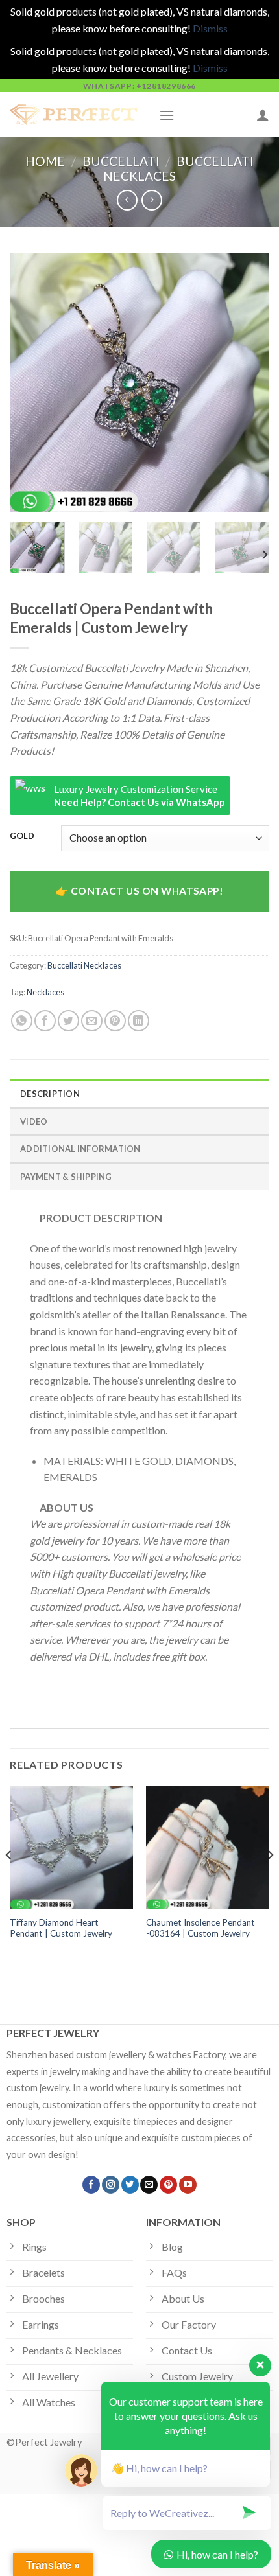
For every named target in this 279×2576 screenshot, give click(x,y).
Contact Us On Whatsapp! (147, 891)
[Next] (248, 382)
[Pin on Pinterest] (115, 1021)
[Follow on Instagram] (111, 2185)
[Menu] (167, 115)
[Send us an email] (149, 2185)
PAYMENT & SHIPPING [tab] (66, 1177)
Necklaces (45, 992)
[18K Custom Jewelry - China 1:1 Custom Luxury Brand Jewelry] (75, 115)
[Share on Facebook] (45, 1021)
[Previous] (31, 382)
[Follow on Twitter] (130, 2185)
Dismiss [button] (210, 28)
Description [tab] (50, 1094)
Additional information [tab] (80, 1149)
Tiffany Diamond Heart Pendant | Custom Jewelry (61, 1928)
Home (45, 161)
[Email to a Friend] (92, 1021)
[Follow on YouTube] (188, 2185)
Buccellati (121, 161)
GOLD (22, 836)
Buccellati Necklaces (84, 965)
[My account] (263, 115)
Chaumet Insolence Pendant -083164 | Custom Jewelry (200, 1928)
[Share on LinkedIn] (139, 1021)
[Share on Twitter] (68, 1021)
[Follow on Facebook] (91, 2185)
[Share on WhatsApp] (22, 1021)
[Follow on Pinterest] (168, 2185)
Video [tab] (34, 1121)
